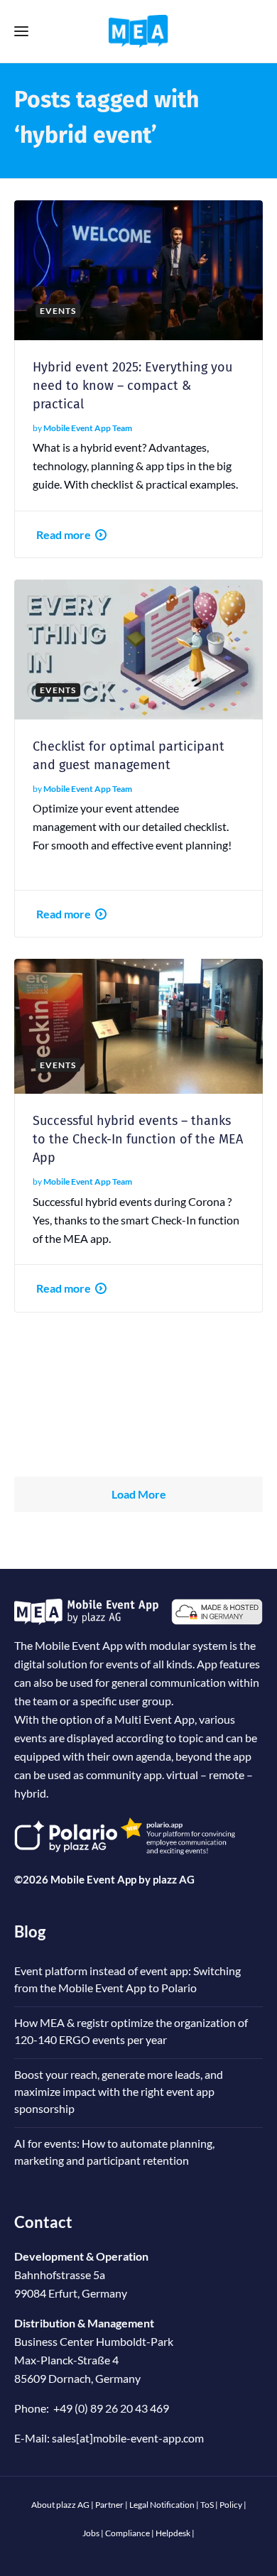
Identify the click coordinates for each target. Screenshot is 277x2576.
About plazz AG (60, 2505)
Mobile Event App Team (88, 428)
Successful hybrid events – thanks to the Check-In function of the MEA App (138, 1139)
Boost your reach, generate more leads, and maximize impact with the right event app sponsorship (119, 2091)
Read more (64, 534)
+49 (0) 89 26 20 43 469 (111, 2408)
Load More (139, 1494)
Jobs (91, 2533)
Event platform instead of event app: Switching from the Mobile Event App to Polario (127, 1979)
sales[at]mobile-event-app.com (128, 2438)
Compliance (127, 2533)
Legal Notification (162, 2505)
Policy (231, 2505)
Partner (109, 2505)
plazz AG (174, 1879)
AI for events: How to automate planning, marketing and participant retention (114, 2152)
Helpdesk (173, 2533)
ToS (207, 2505)
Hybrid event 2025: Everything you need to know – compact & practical (132, 386)
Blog (30, 1931)
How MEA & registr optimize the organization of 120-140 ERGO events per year (131, 2031)
